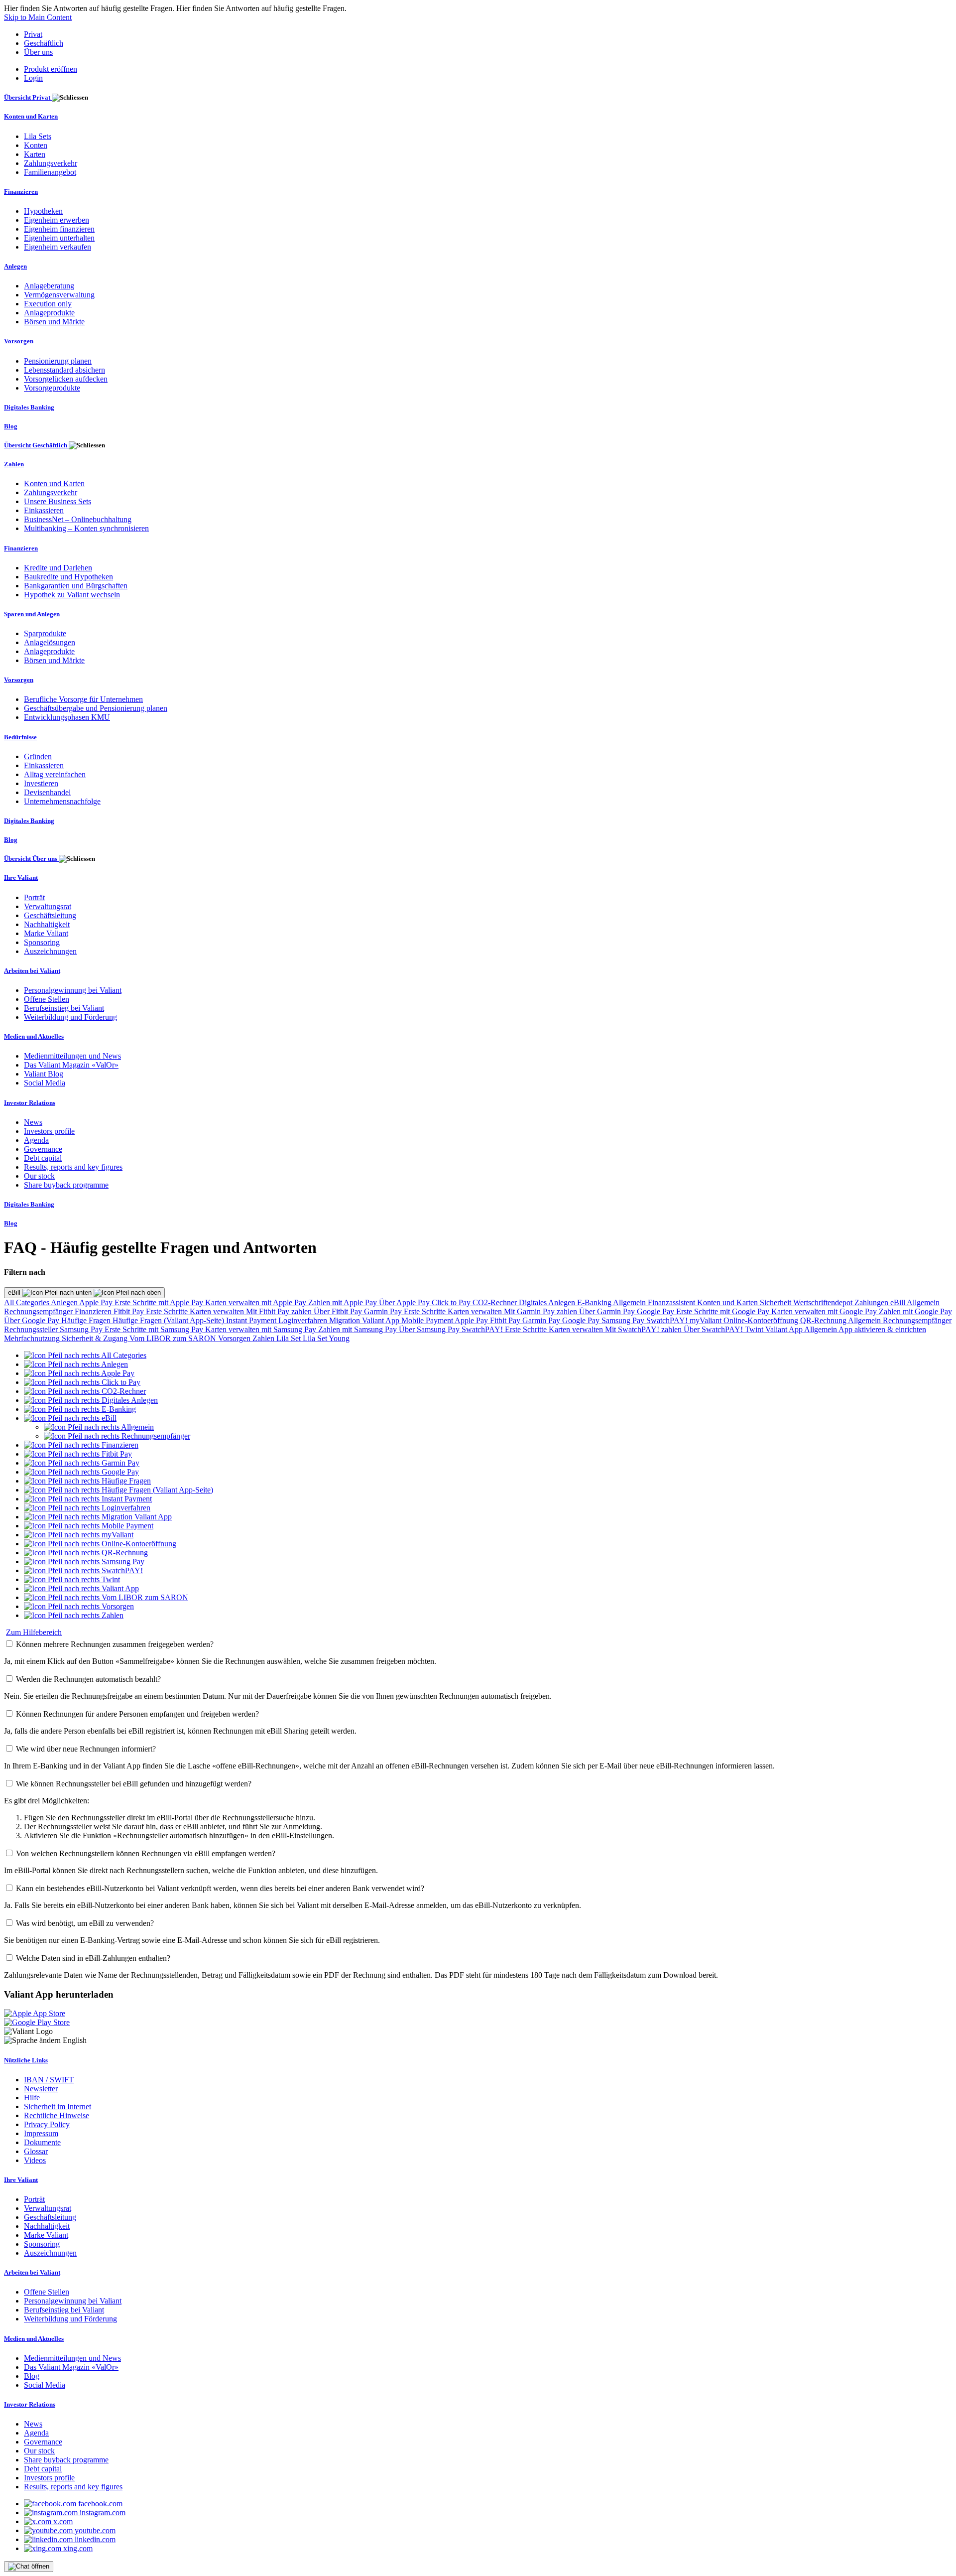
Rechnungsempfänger (39, 1311)
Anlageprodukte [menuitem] (49, 313)
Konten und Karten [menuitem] (31, 116)
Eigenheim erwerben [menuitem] (57, 220)
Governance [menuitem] (43, 1149)
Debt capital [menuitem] (43, 1158)
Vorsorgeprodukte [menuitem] (52, 388)
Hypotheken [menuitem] (43, 211)
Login (33, 78)
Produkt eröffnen (51, 69)
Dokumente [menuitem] (42, 2142)
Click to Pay (452, 1302)
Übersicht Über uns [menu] (31, 859)
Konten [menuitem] (36, 145)
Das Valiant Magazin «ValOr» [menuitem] (71, 1065)
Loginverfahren (304, 1320)
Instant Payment (252, 1320)
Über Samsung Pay (430, 1329)
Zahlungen (872, 1302)
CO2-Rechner (496, 1302)
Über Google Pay (33, 1320)
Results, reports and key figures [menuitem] (73, 1167)
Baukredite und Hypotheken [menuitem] (68, 577)
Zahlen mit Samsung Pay (358, 1329)
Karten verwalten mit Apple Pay (257, 1302)
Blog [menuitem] (11, 426)
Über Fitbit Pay (339, 1311)
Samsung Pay (624, 1320)
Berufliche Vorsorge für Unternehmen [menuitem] (83, 699)
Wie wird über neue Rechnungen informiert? (86, 1749)
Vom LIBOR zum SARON (174, 1338)
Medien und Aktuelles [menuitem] (34, 1036)
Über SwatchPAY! (714, 1329)
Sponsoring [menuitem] (42, 942)
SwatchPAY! (668, 1320)
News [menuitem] (33, 1122)
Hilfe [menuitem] (32, 2098)
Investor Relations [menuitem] (30, 1103)
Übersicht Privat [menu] (28, 97)
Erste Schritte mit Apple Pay (160, 1302)
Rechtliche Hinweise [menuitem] (57, 2115)
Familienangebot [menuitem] (50, 172)
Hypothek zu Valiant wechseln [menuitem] (72, 595)
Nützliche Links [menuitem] (26, 2060)
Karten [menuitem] (35, 154)
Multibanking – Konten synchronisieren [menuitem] (86, 528)
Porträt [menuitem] (34, 897)
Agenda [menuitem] (36, 1140)
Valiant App (785, 1329)
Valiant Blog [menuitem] (44, 1074)
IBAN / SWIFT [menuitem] (49, 2080)
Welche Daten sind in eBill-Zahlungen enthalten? (93, 1958)
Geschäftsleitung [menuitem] (50, 915)
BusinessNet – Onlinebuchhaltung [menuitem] (78, 519)
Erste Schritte (168, 1311)
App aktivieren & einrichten (882, 1329)
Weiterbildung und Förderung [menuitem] (70, 1017)
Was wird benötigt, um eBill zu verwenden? (85, 1923)
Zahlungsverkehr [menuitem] (51, 163)
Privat (33, 34)
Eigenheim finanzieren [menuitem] (59, 229)
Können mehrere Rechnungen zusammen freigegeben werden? (115, 1644)
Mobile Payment (428, 1320)
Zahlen (264, 1338)
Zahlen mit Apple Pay (344, 1302)
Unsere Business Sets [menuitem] (58, 501)
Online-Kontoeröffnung (762, 1320)
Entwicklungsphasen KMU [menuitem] (67, 717)
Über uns (38, 52)
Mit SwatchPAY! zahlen (644, 1329)
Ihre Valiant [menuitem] (21, 878)
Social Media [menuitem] (45, 1083)
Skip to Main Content (38, 17)
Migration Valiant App (365, 1320)
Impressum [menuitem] (41, 2133)
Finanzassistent (672, 1302)
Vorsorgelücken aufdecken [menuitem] (66, 379)
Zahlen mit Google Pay (915, 1311)
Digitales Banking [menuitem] (29, 407)
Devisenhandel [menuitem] (47, 792)
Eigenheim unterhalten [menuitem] (59, 238)
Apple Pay (97, 1302)
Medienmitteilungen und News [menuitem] (72, 1056)
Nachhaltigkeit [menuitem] (47, 924)
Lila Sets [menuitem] (38, 136)
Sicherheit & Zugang (96, 1338)
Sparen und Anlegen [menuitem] (32, 614)
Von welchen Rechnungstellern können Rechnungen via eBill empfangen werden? (146, 1853)
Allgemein (630, 1302)
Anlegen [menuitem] (15, 266)
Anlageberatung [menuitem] (49, 286)
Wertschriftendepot (824, 1302)
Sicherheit (777, 1302)
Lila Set (290, 1338)
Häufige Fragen (87, 1320)
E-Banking (595, 1302)
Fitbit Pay (130, 1311)
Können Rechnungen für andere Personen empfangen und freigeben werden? (137, 1714)
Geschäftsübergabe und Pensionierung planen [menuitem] (96, 708)
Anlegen (65, 1302)
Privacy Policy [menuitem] (47, 2124)
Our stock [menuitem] (39, 1176)
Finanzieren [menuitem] (21, 192)
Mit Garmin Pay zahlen (541, 1311)
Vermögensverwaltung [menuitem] (59, 295)
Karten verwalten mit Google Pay (825, 1311)
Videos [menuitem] (35, 2160)
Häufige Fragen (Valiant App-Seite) (169, 1320)
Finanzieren (94, 1311)
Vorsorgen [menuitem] (19, 341)
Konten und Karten (728, 1302)
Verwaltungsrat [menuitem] (48, 906)
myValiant (707, 1320)
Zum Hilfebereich (34, 1632)
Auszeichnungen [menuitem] (50, 951)
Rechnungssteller (32, 1329)
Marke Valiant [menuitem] (46, 933)
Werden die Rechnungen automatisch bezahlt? (88, 1679)
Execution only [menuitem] (48, 304)
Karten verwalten (218, 1311)
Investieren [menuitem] (41, 783)
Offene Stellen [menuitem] (47, 999)
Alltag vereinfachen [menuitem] (55, 774)
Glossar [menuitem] (36, 2151)
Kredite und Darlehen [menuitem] (58, 568)
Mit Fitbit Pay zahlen (280, 1311)
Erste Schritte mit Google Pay (724, 1311)
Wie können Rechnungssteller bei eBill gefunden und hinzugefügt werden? (134, 1784)
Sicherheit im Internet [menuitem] (58, 2106)
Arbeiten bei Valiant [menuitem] (32, 971)
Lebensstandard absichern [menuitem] (64, 370)
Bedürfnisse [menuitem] (20, 737)
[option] (85, 1355)
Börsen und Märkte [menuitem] (54, 322)
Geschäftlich (44, 43)
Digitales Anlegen (548, 1302)
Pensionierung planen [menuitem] (58, 361)
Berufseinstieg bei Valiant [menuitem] (64, 1008)
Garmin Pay (384, 1311)
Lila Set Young (326, 1338)
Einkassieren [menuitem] (44, 510)
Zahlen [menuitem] (14, 464)
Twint (755, 1329)
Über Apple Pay (405, 1302)
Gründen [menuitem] (38, 756)
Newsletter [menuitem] (41, 2089)
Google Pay (657, 1311)
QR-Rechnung (824, 1320)
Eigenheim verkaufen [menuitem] (58, 247)
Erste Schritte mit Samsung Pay (155, 1329)
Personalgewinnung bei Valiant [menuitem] (73, 990)
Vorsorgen (235, 1338)
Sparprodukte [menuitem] (45, 633)
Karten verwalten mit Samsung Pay (262, 1329)
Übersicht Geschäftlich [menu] (36, 445)
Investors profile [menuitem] (49, 1131)
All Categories (27, 1302)
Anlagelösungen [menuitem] (50, 642)
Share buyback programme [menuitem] (66, 1185)
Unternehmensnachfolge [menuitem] (62, 801)
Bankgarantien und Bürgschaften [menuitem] (76, 586)
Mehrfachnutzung (33, 1338)
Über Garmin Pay (608, 1311)
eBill (15, 1292)
